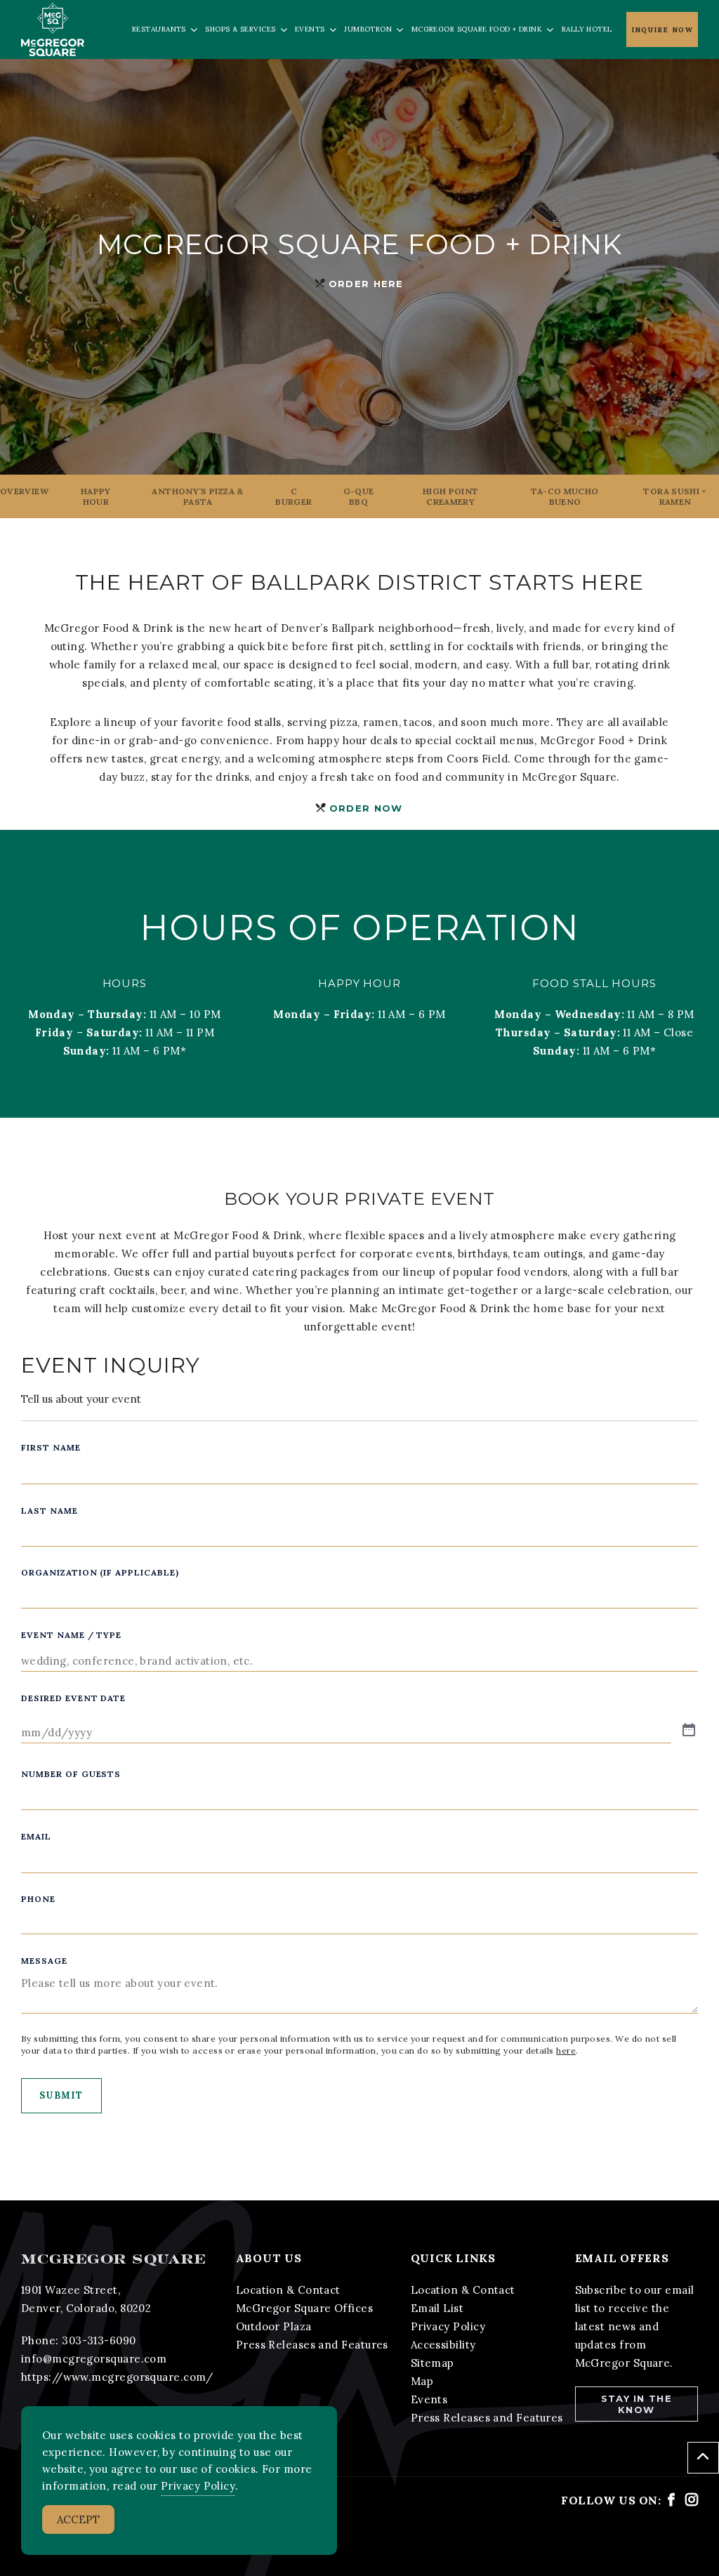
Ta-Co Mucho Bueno (565, 496)
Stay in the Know (636, 2404)
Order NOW (366, 808)
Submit (61, 2095)
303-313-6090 (99, 2340)
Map (422, 2381)
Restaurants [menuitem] (159, 29)
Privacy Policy (448, 2326)
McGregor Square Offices (304, 2308)
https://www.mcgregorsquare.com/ (117, 2377)
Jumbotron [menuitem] (368, 29)
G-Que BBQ (359, 496)
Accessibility (443, 2345)
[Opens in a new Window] (671, 2500)
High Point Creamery (451, 496)
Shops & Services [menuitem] (240, 29)
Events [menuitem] (310, 29)
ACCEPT (78, 2519)
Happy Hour (96, 496)
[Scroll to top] (703, 2458)
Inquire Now (662, 30)
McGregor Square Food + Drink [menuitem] (477, 29)
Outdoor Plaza (274, 2326)
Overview (24, 491)
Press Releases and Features (312, 2345)
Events (429, 2399)
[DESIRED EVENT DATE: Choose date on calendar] (689, 1731)
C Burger (293, 496)
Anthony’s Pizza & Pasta (197, 496)
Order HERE (366, 284)
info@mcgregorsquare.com (94, 2359)
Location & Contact (288, 2290)
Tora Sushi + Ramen (675, 496)
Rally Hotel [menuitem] (587, 29)
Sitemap (433, 2363)
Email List (437, 2308)
